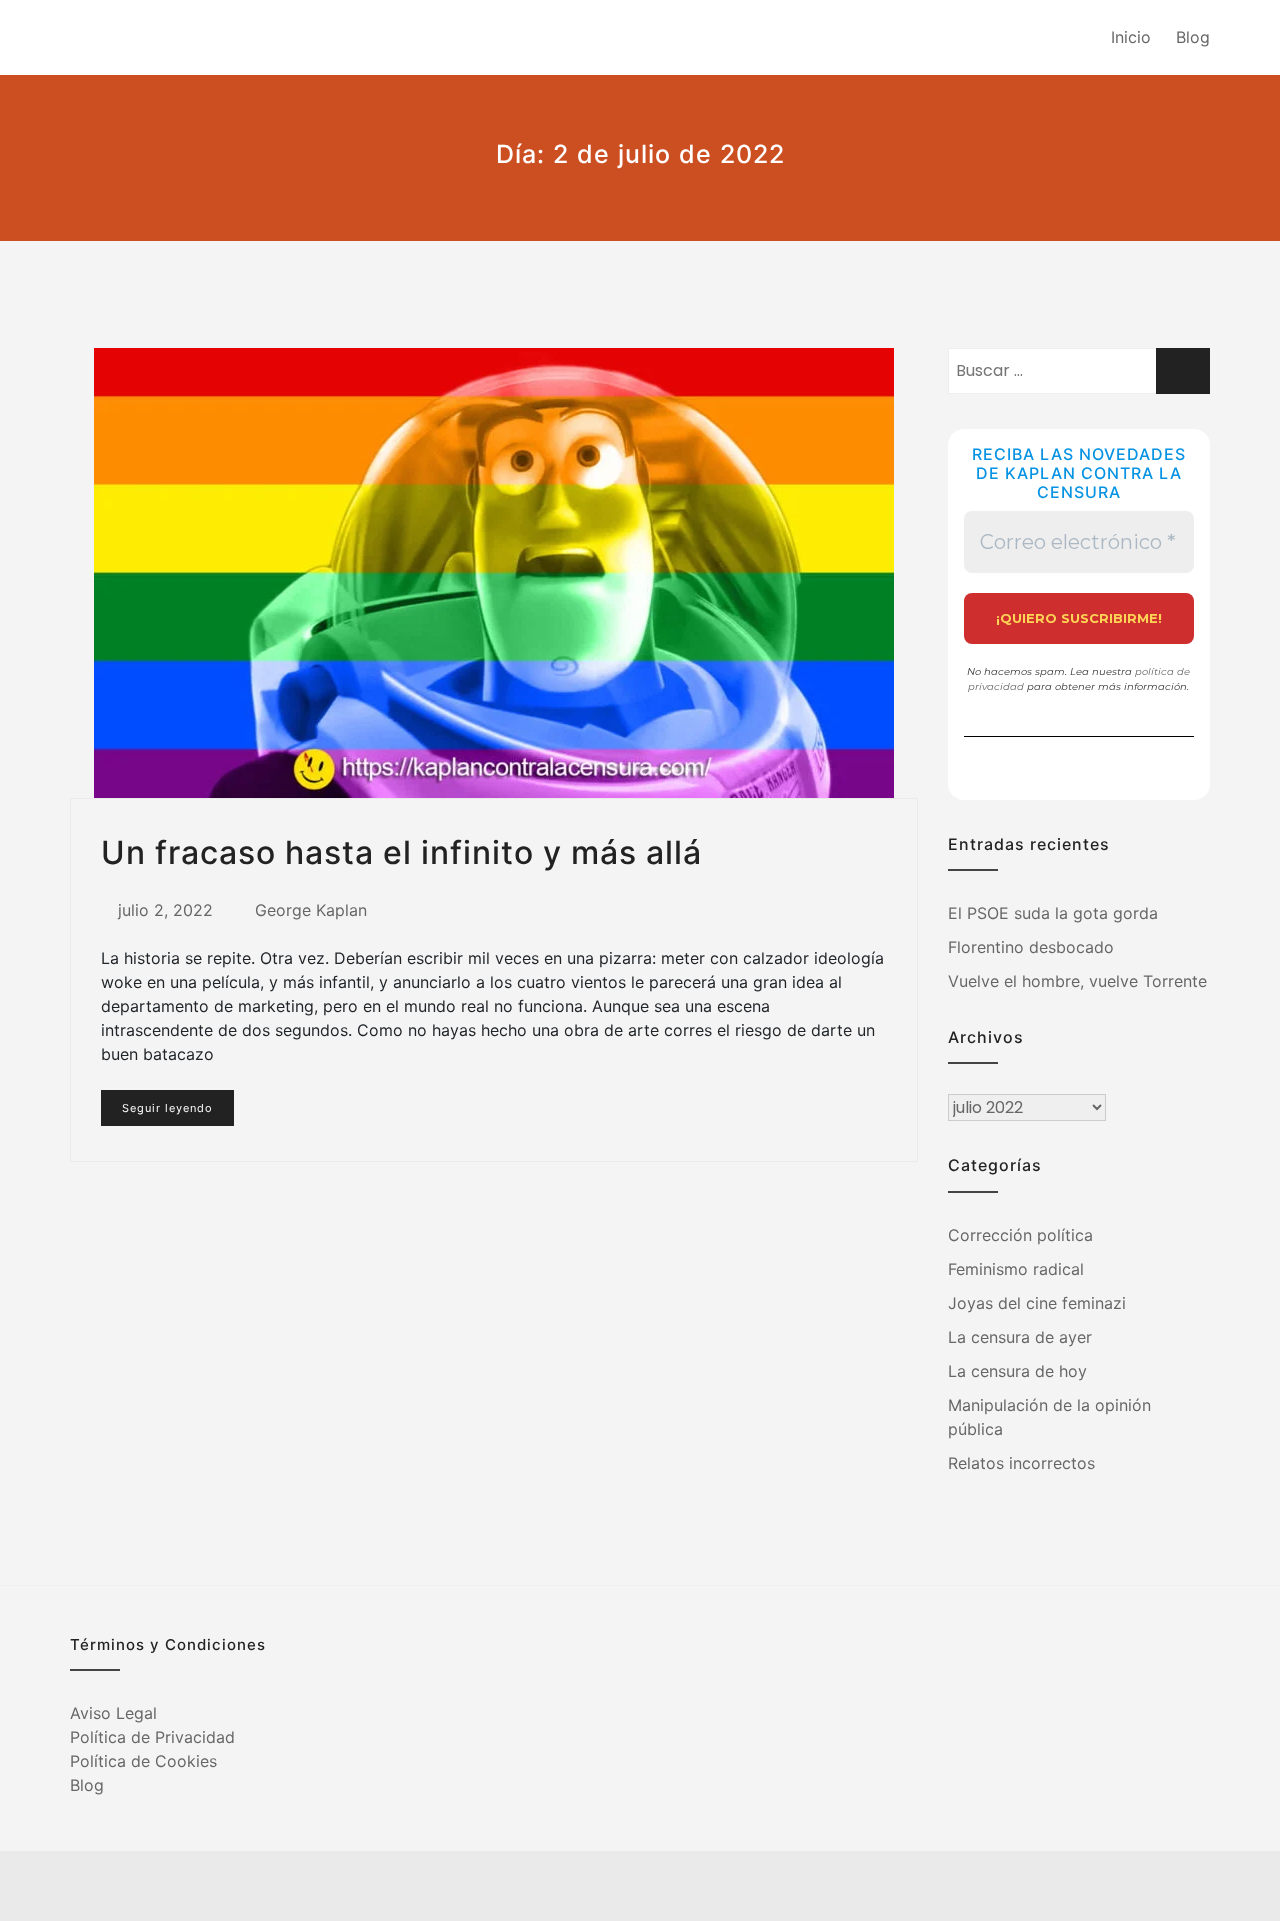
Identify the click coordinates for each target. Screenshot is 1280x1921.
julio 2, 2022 (165, 910)
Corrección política (1020, 1235)
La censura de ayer (1020, 1337)
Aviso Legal (113, 1713)
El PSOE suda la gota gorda (1053, 913)
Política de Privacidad (152, 1737)
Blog (1193, 37)
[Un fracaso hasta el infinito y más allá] (494, 573)
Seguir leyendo (167, 1108)
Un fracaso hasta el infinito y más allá (401, 852)
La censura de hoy (1017, 1371)
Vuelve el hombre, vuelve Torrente (1077, 981)
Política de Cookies (143, 1761)
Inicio (1131, 37)
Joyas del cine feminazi (1037, 1303)
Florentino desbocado (1031, 947)
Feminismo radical (1016, 1269)
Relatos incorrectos (1021, 1463)
